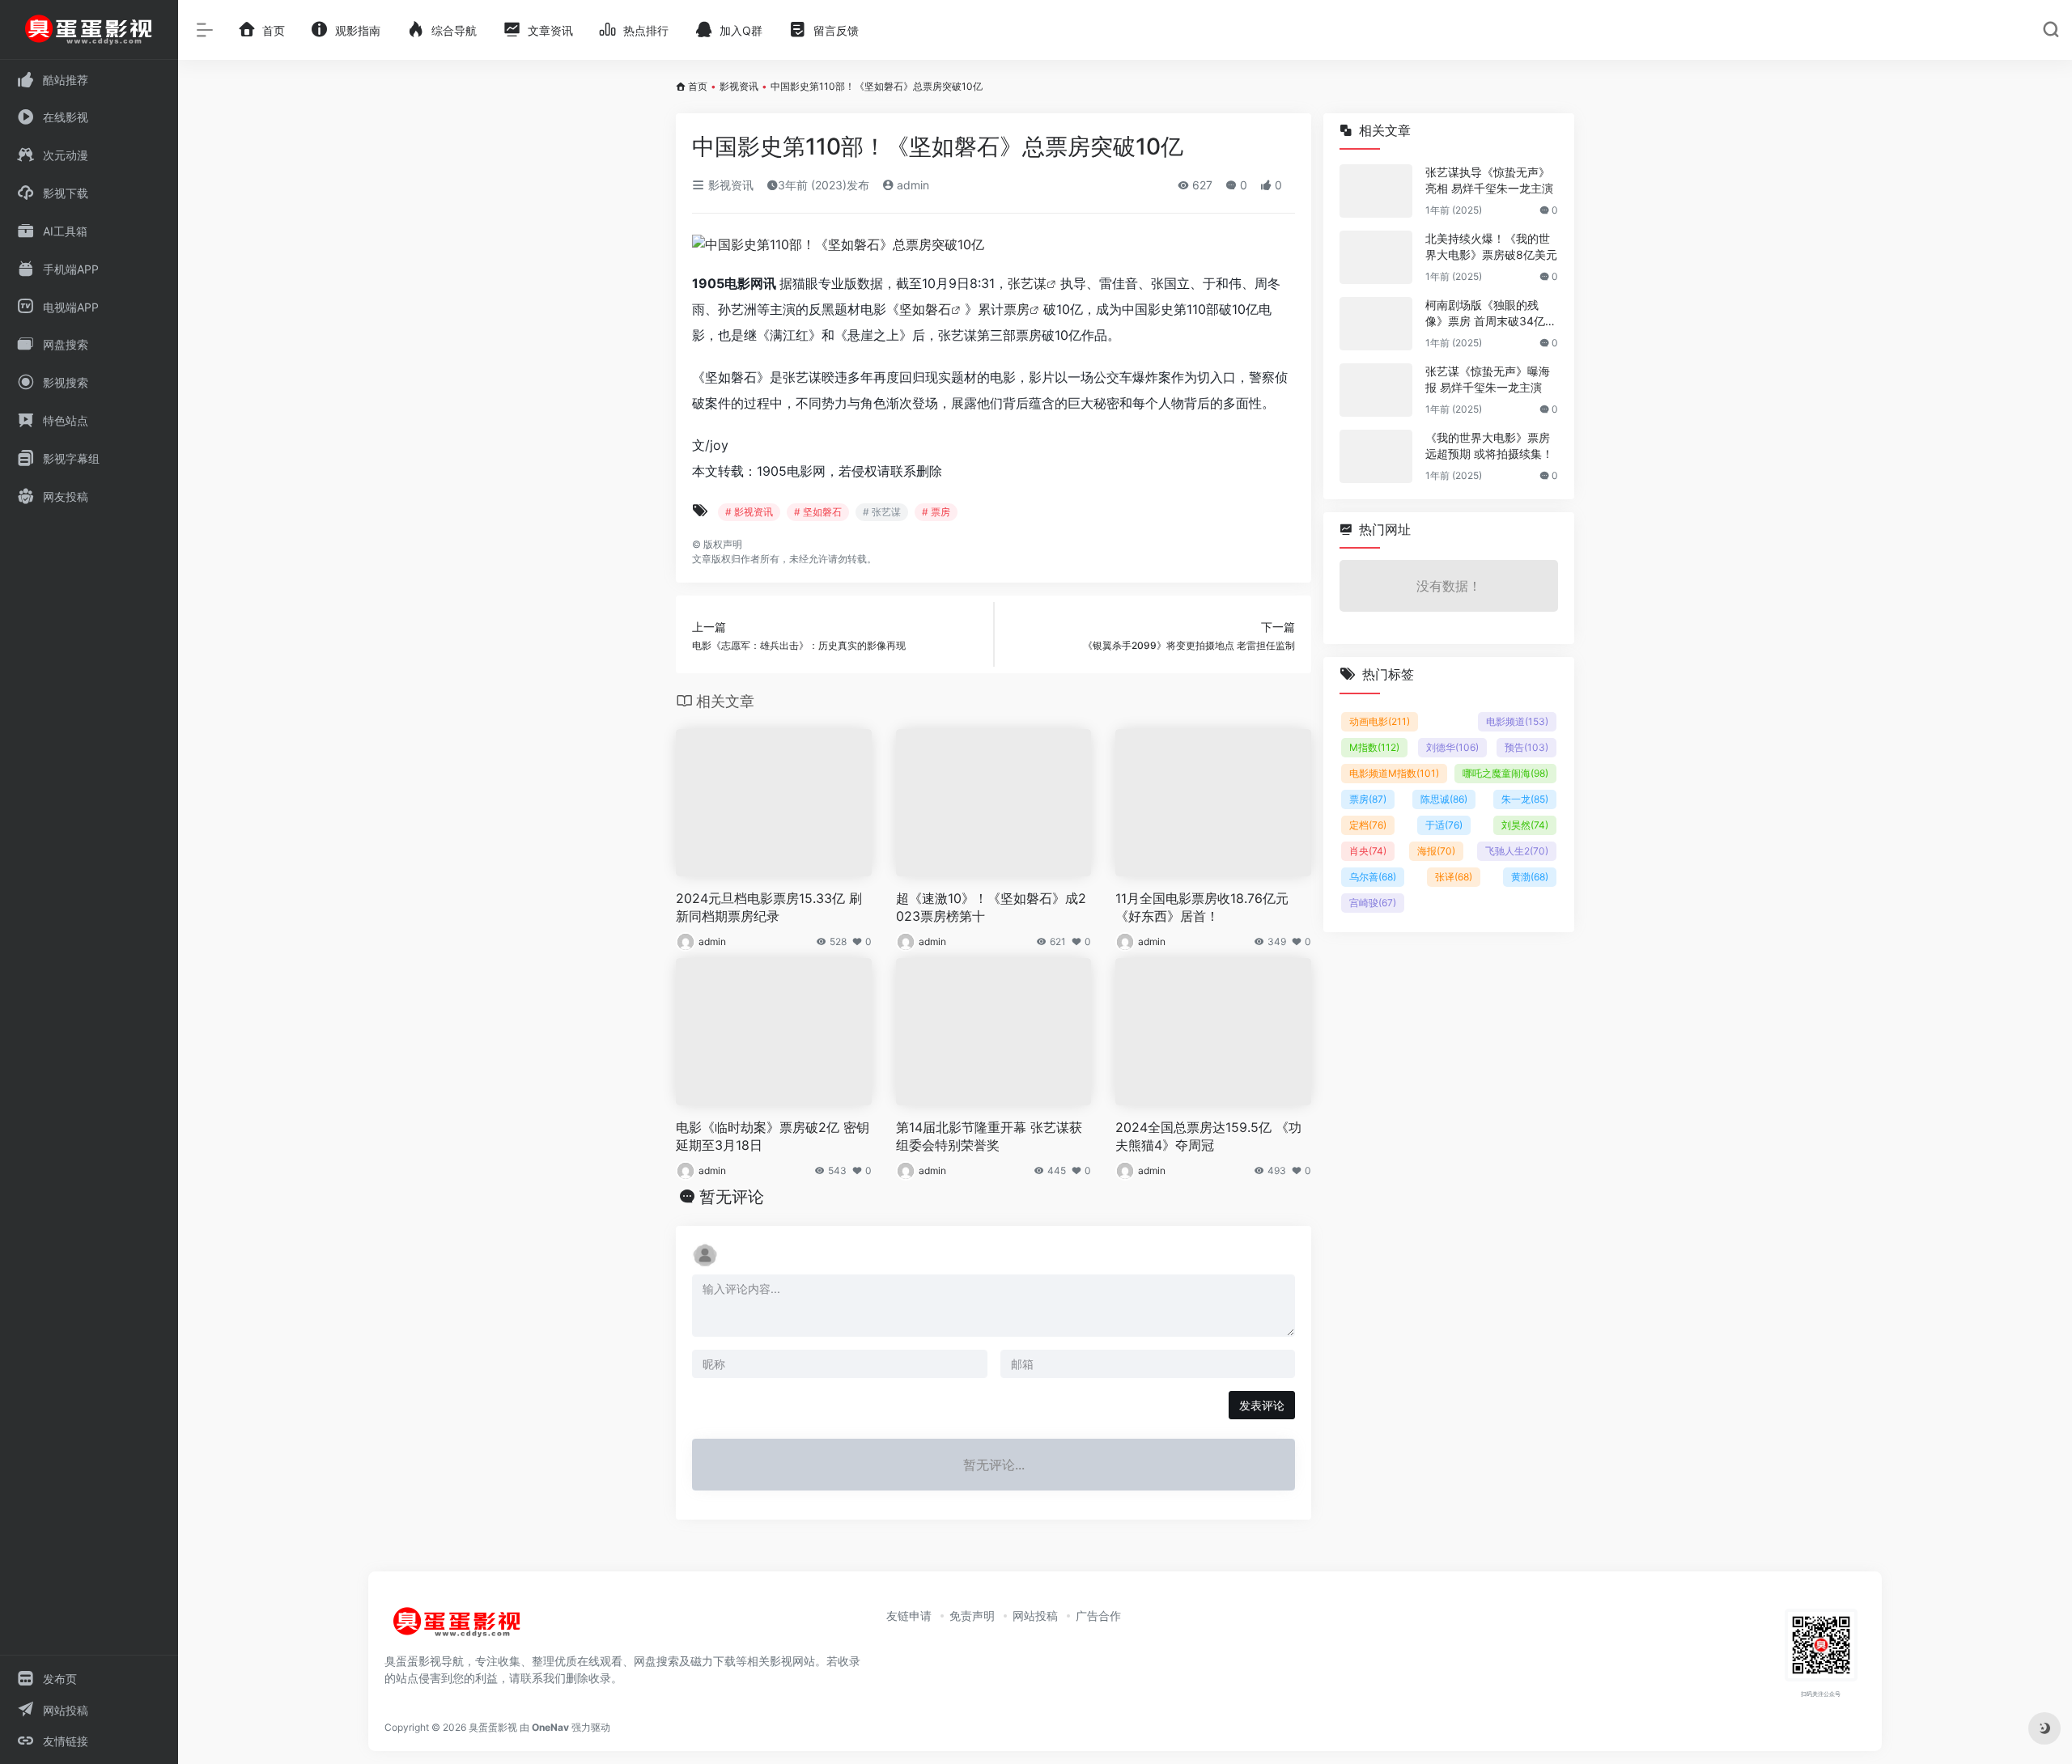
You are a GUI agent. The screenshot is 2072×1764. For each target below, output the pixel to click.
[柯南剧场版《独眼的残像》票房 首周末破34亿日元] (1376, 324)
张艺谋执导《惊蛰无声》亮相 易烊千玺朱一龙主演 (1489, 180)
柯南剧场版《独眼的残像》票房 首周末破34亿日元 (1491, 314)
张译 (1454, 877)
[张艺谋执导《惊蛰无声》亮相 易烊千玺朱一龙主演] (1376, 191)
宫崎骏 (1373, 903)
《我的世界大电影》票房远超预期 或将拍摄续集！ (1489, 445)
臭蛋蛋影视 (493, 1727)
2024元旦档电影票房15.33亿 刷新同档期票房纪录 (769, 907)
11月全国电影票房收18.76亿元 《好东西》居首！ (1202, 907)
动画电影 (1380, 721)
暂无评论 (732, 1197)
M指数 (1374, 747)
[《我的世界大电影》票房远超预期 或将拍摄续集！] (1376, 456)
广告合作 (1098, 1616)
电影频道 (1517, 721)
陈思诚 (1444, 799)
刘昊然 (1525, 825)
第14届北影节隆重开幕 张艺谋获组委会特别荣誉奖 (989, 1136)
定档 (1368, 825)
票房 (1017, 309)
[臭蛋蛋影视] (457, 1629)
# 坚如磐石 (818, 512)
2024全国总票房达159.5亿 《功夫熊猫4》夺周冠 (1208, 1136)
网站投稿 (1035, 1616)
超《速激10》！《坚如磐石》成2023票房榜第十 (991, 907)
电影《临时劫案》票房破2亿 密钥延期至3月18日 (773, 1136)
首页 (698, 86)
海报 (1436, 851)
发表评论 (1262, 1405)
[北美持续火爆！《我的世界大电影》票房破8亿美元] (1376, 257)
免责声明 (972, 1616)
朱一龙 (1525, 799)
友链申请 (909, 1616)
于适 (1444, 825)
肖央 (1368, 851)
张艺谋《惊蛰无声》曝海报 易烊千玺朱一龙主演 (1488, 379)
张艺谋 (1027, 283)
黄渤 (1530, 877)
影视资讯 (739, 86)
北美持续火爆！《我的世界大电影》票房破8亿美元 (1491, 246)
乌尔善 (1373, 877)
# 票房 (936, 512)
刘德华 (1452, 747)
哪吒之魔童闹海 (1505, 773)
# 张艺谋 (882, 512)
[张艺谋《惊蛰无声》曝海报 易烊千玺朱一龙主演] (1376, 390)
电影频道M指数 (1394, 773)
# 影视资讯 (749, 512)
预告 (1526, 747)
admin (911, 185)
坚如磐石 (925, 309)
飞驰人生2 (1517, 851)
